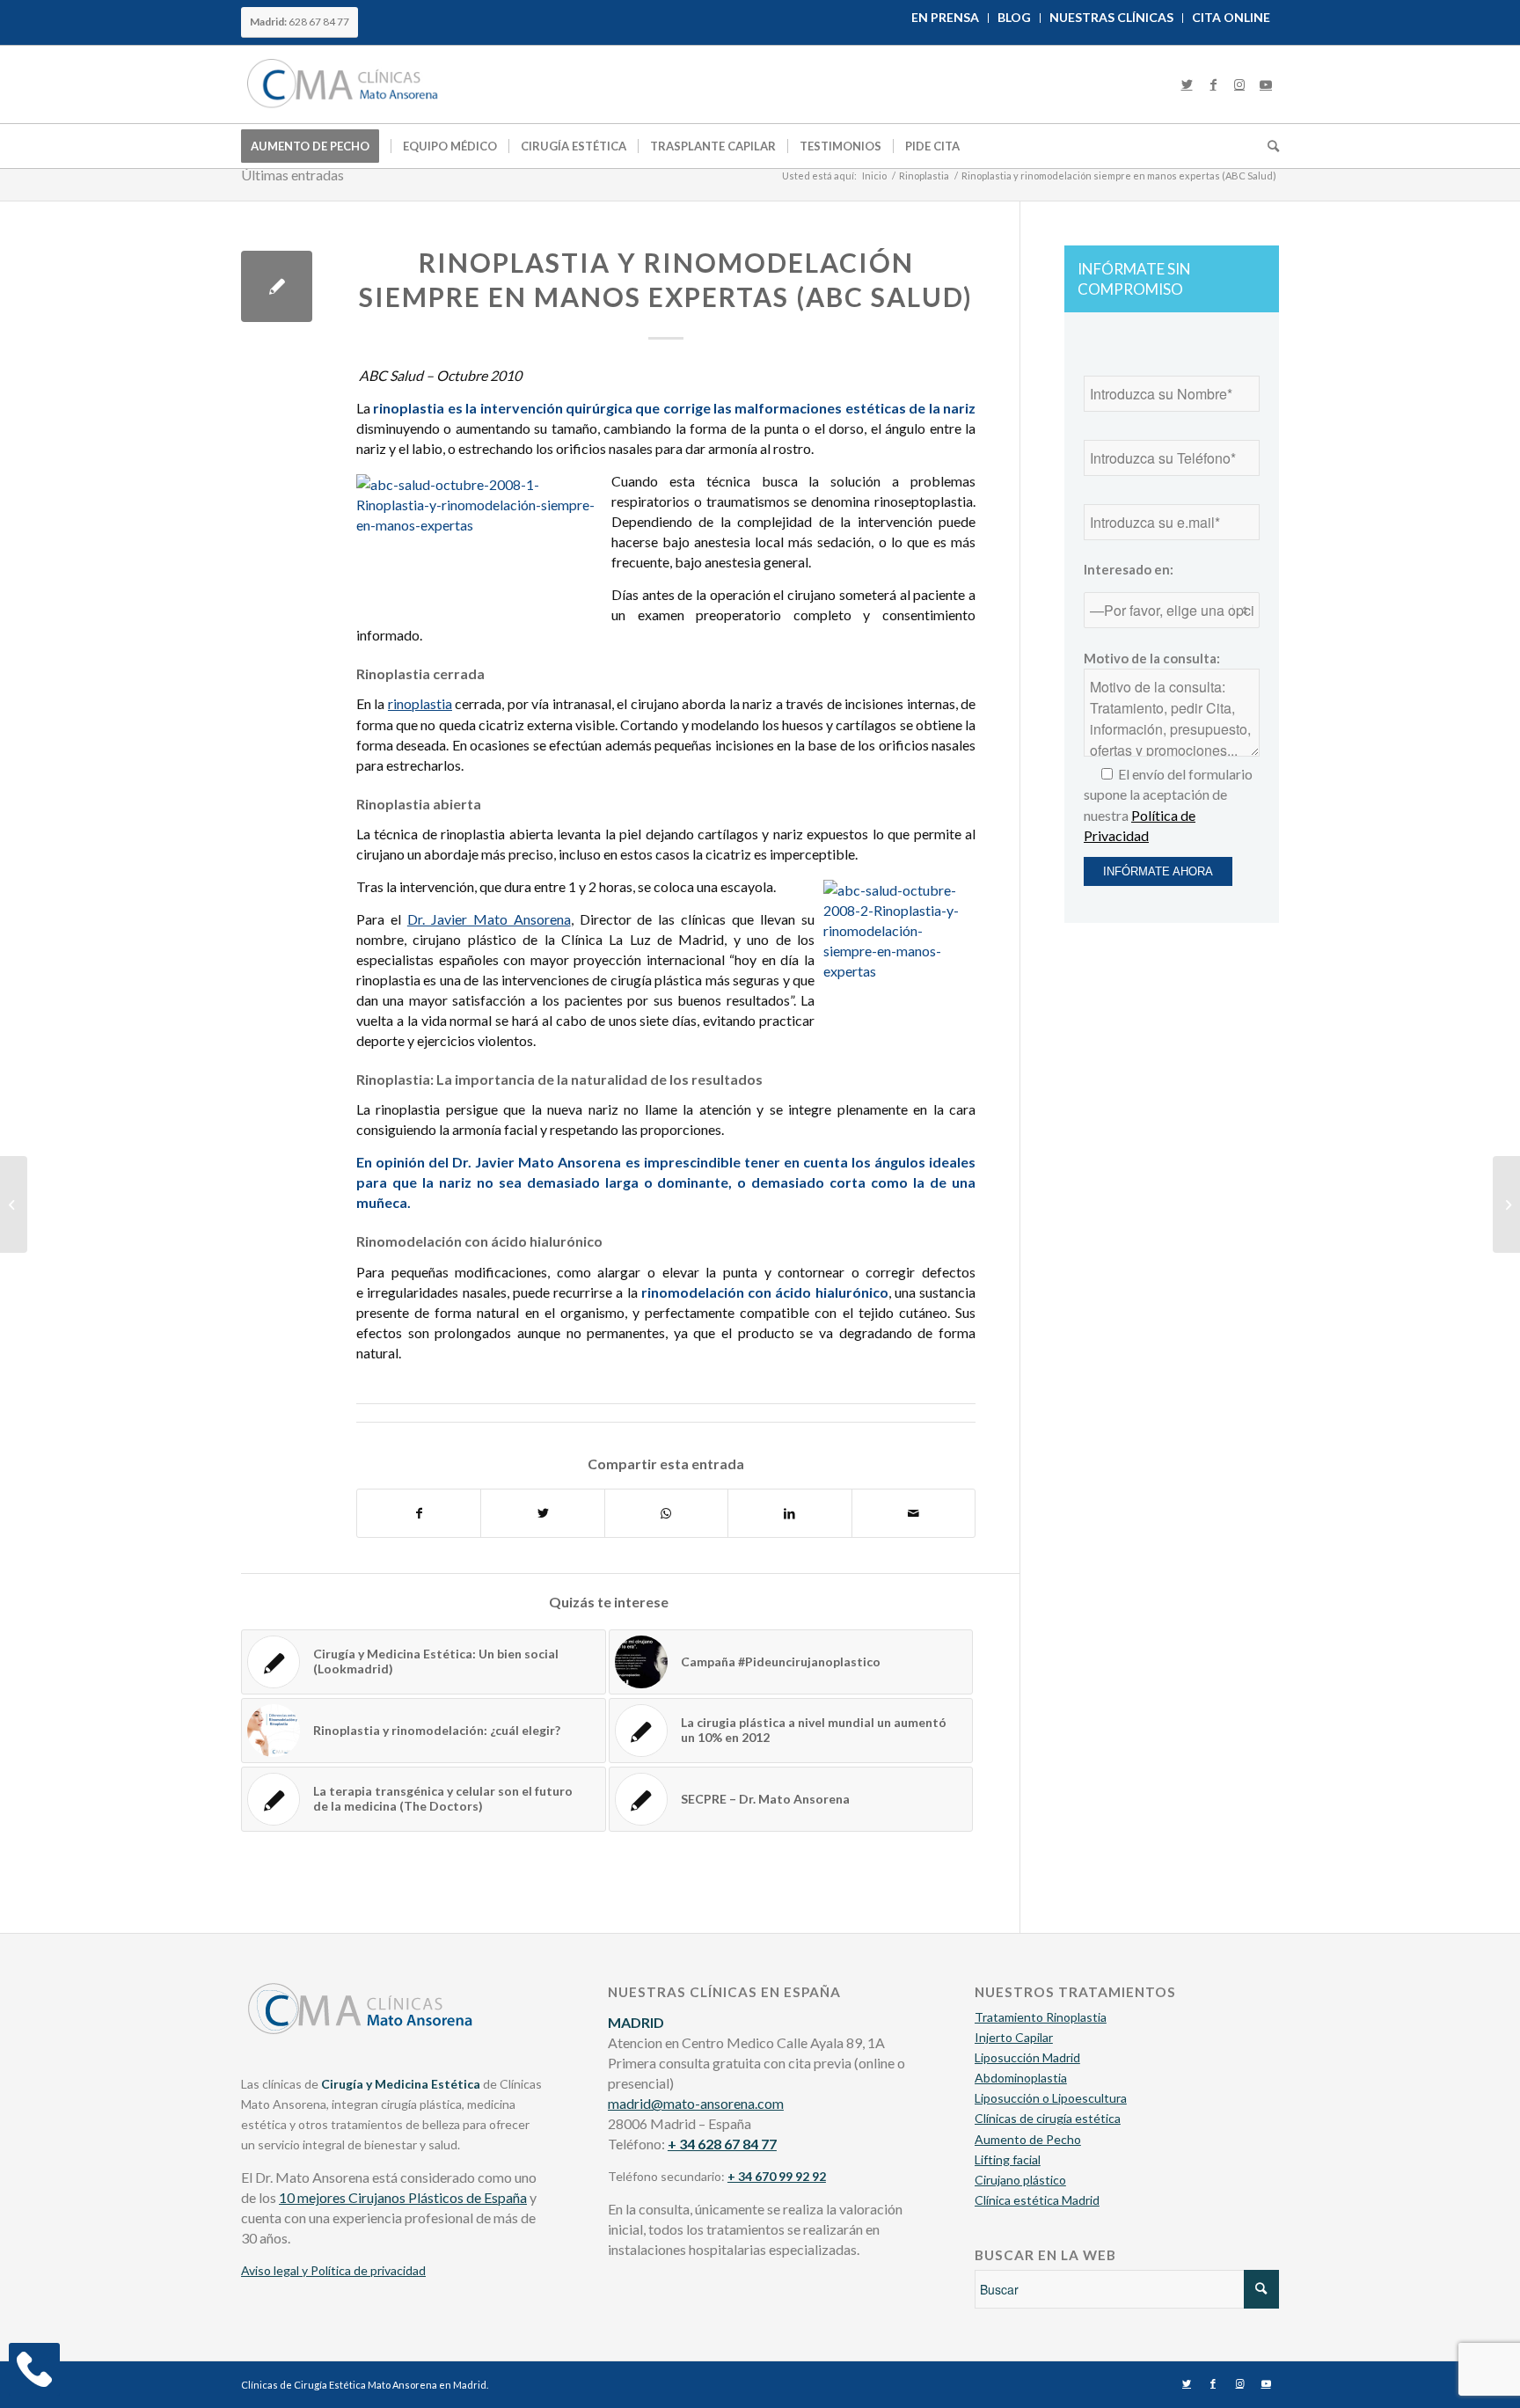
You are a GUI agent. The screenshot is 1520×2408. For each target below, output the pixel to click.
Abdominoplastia (1021, 2078)
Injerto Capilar (1014, 2037)
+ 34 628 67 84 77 (722, 2144)
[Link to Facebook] (1213, 84)
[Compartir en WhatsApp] (666, 1513)
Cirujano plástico (1020, 2180)
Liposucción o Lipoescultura (1051, 2098)
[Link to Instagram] (1239, 84)
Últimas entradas (292, 175)
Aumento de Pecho (1028, 2139)
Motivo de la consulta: (1152, 658)
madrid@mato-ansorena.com (696, 2103)
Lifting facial (1008, 2159)
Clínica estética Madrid (1037, 2200)
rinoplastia (420, 703)
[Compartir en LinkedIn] (789, 1513)
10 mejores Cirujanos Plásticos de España (403, 2197)
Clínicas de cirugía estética (1048, 2118)
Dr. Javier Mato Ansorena (489, 919)
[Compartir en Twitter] (542, 1513)
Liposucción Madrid (1027, 2057)
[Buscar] (1268, 146)
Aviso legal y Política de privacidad (333, 2270)
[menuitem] (946, 18)
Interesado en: (1129, 569)
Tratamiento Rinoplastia (1041, 2017)
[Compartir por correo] (913, 1513)
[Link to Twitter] (1187, 84)
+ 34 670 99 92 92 (777, 2176)
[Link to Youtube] (1266, 84)
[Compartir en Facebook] (419, 1513)
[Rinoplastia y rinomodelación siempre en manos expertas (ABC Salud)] (277, 286)
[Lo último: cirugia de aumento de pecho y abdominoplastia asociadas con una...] (14, 1204)
